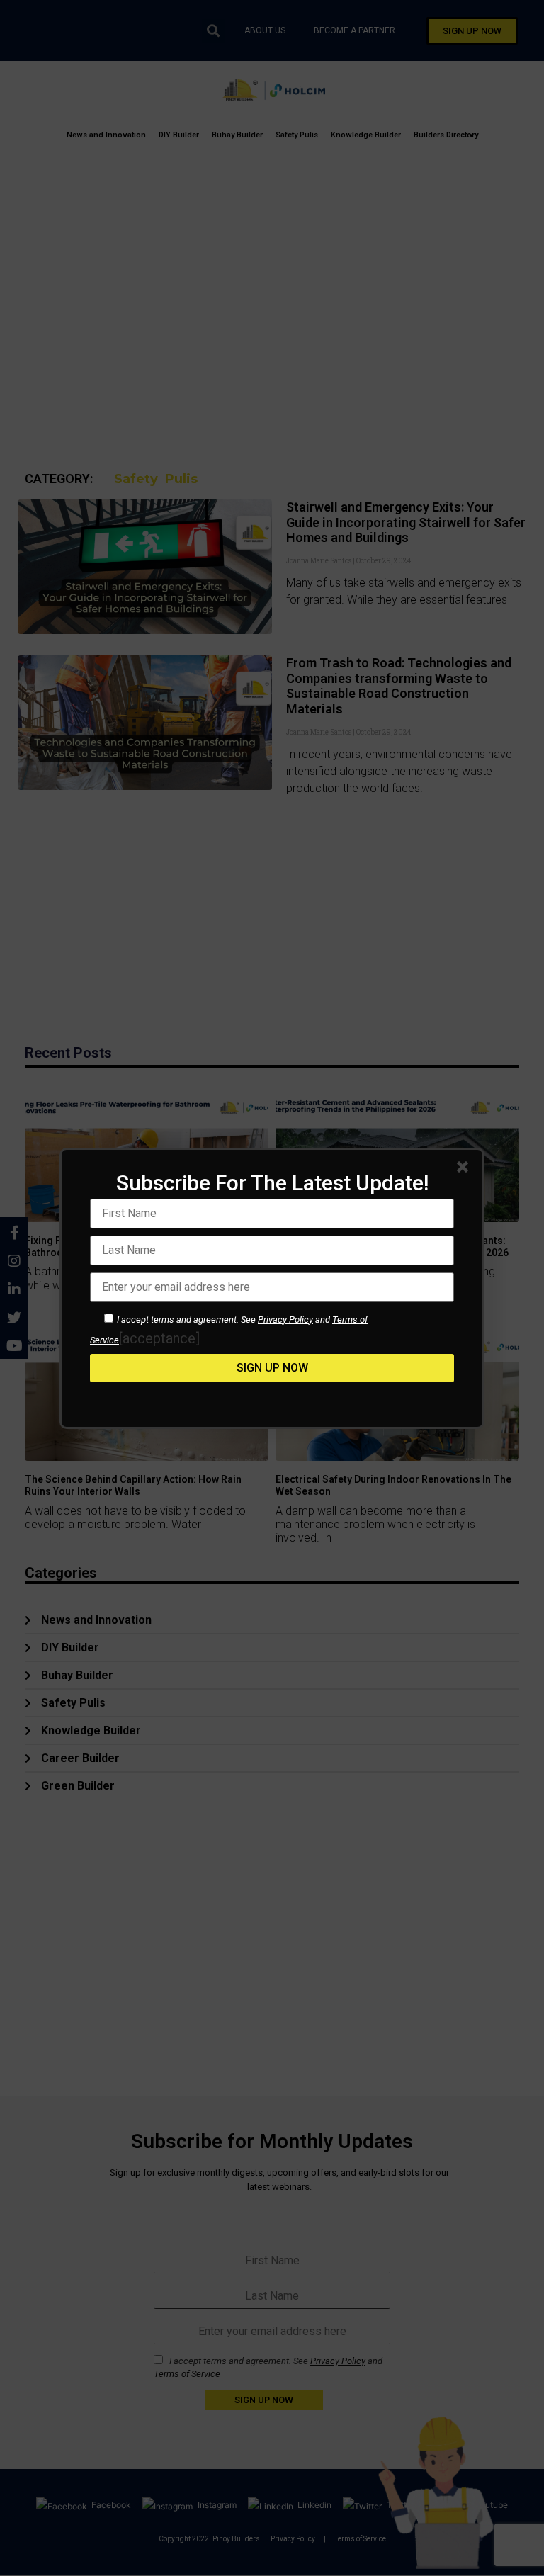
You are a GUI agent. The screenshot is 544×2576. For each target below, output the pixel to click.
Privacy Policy (285, 1320)
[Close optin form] (465, 1170)
